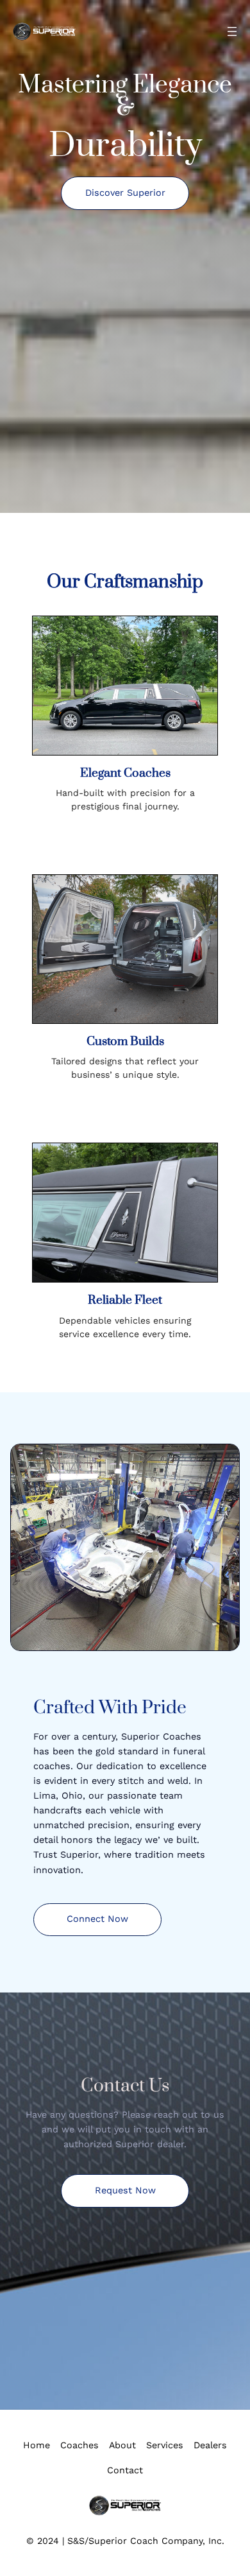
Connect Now (97, 1919)
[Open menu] (232, 31)
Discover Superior (125, 193)
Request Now (125, 2191)
